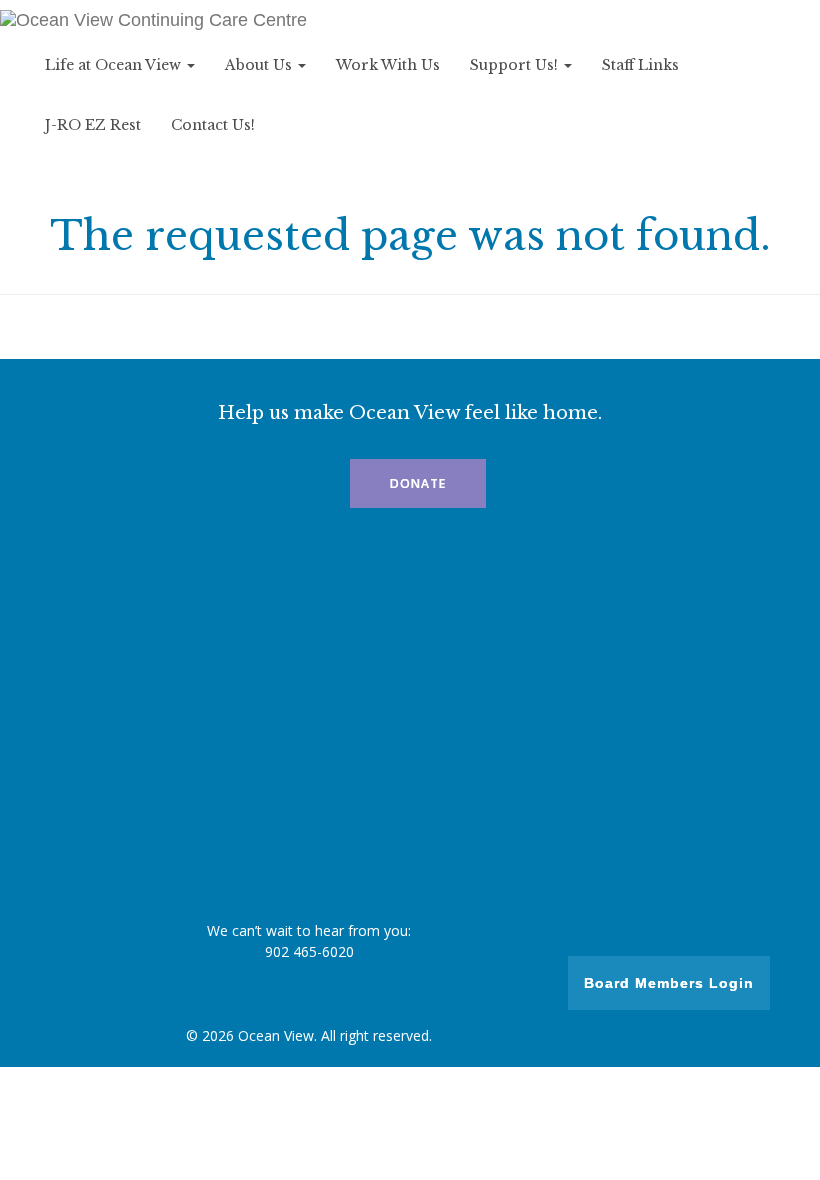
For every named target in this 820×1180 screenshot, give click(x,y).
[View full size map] (410, 720)
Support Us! (516, 65)
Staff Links (640, 65)
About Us (260, 65)
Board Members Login (669, 983)
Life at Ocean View (115, 65)
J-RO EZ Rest (93, 125)
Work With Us (388, 65)
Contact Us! (213, 125)
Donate (418, 483)
